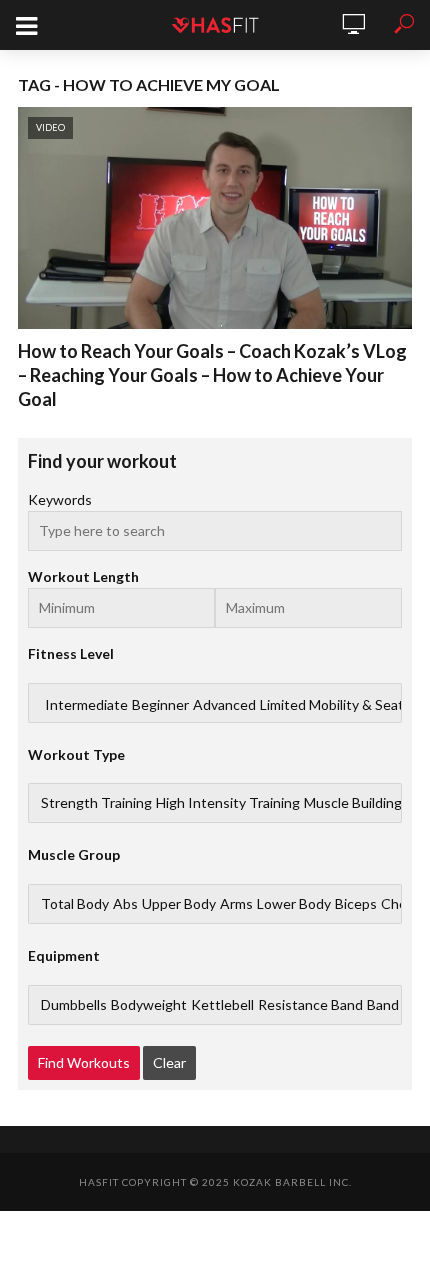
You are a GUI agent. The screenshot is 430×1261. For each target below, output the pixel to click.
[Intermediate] (86, 705)
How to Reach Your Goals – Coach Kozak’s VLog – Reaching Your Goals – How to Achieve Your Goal (212, 375)
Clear (169, 1062)
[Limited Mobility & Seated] (340, 705)
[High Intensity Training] (228, 803)
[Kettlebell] (222, 1005)
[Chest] (400, 904)
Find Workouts (84, 1062)
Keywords (60, 499)
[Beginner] (160, 705)
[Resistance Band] (310, 1005)
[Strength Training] (96, 803)
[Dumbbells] (74, 1005)
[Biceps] (356, 904)
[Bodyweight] (149, 1005)
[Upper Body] (179, 904)
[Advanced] (224, 705)
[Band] (383, 1005)
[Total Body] (75, 904)
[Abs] (125, 904)
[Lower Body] (294, 904)
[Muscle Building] (353, 803)
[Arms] (236, 904)
